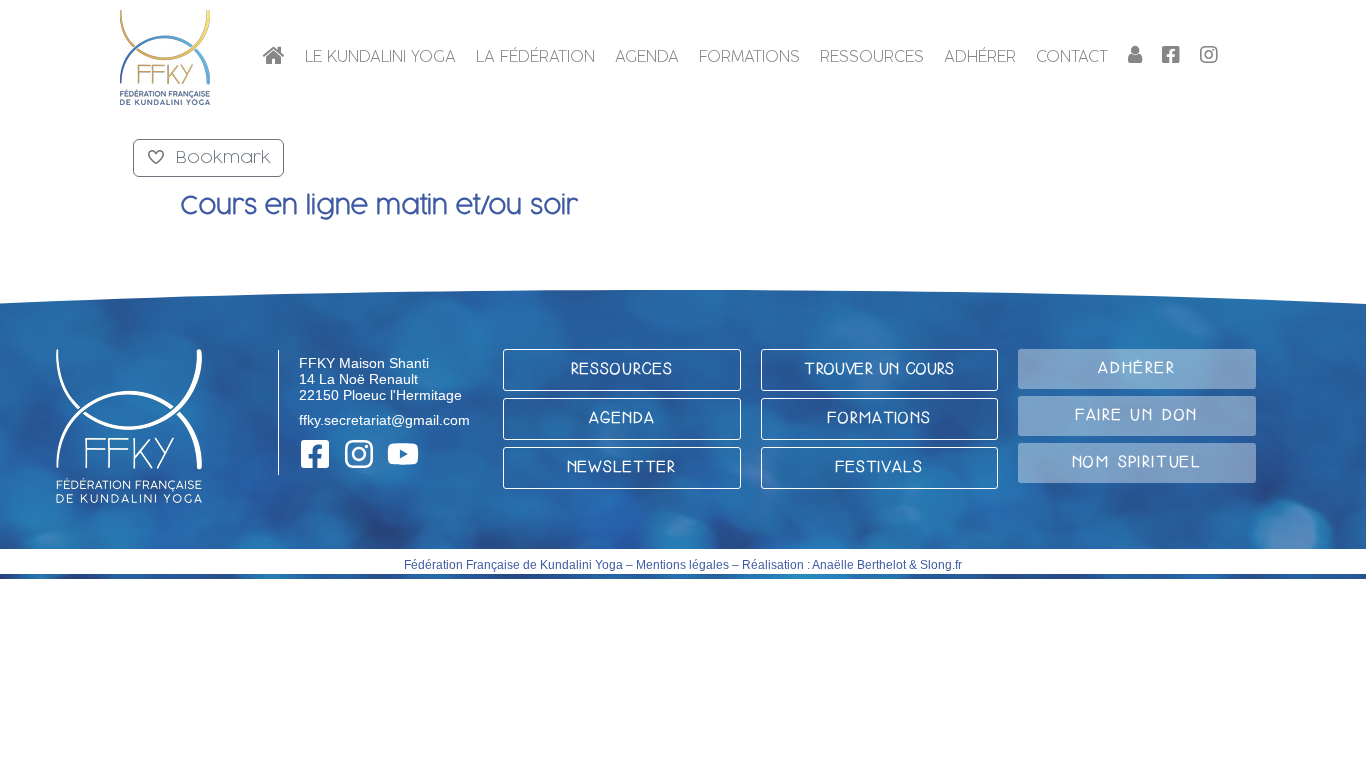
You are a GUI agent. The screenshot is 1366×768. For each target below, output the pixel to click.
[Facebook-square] (315, 454)
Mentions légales (682, 565)
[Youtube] (403, 454)
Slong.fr (941, 565)
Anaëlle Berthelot (859, 565)
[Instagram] (359, 454)
